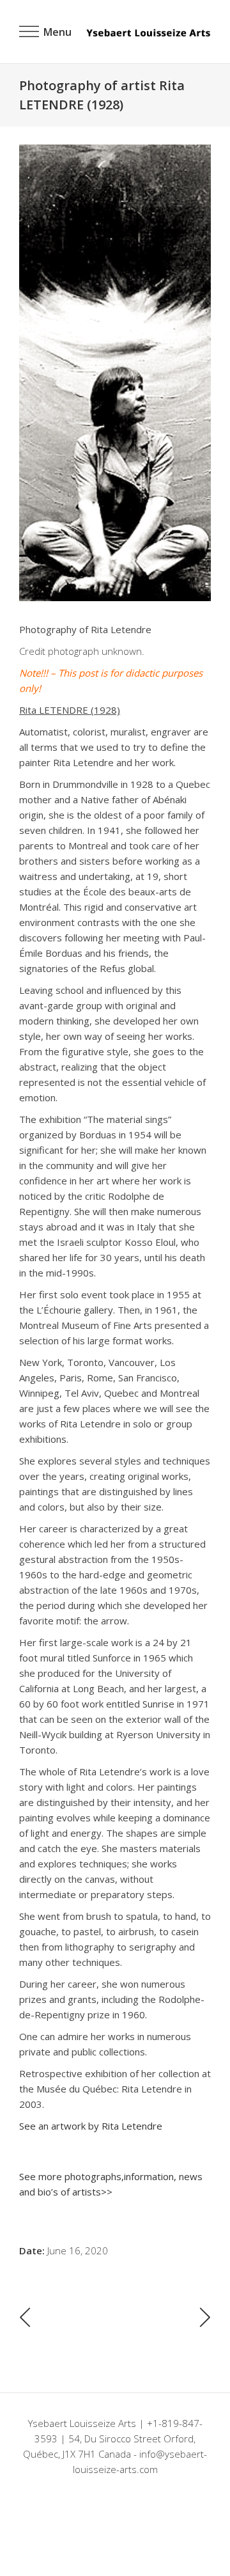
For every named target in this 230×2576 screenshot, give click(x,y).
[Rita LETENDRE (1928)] (115, 373)
